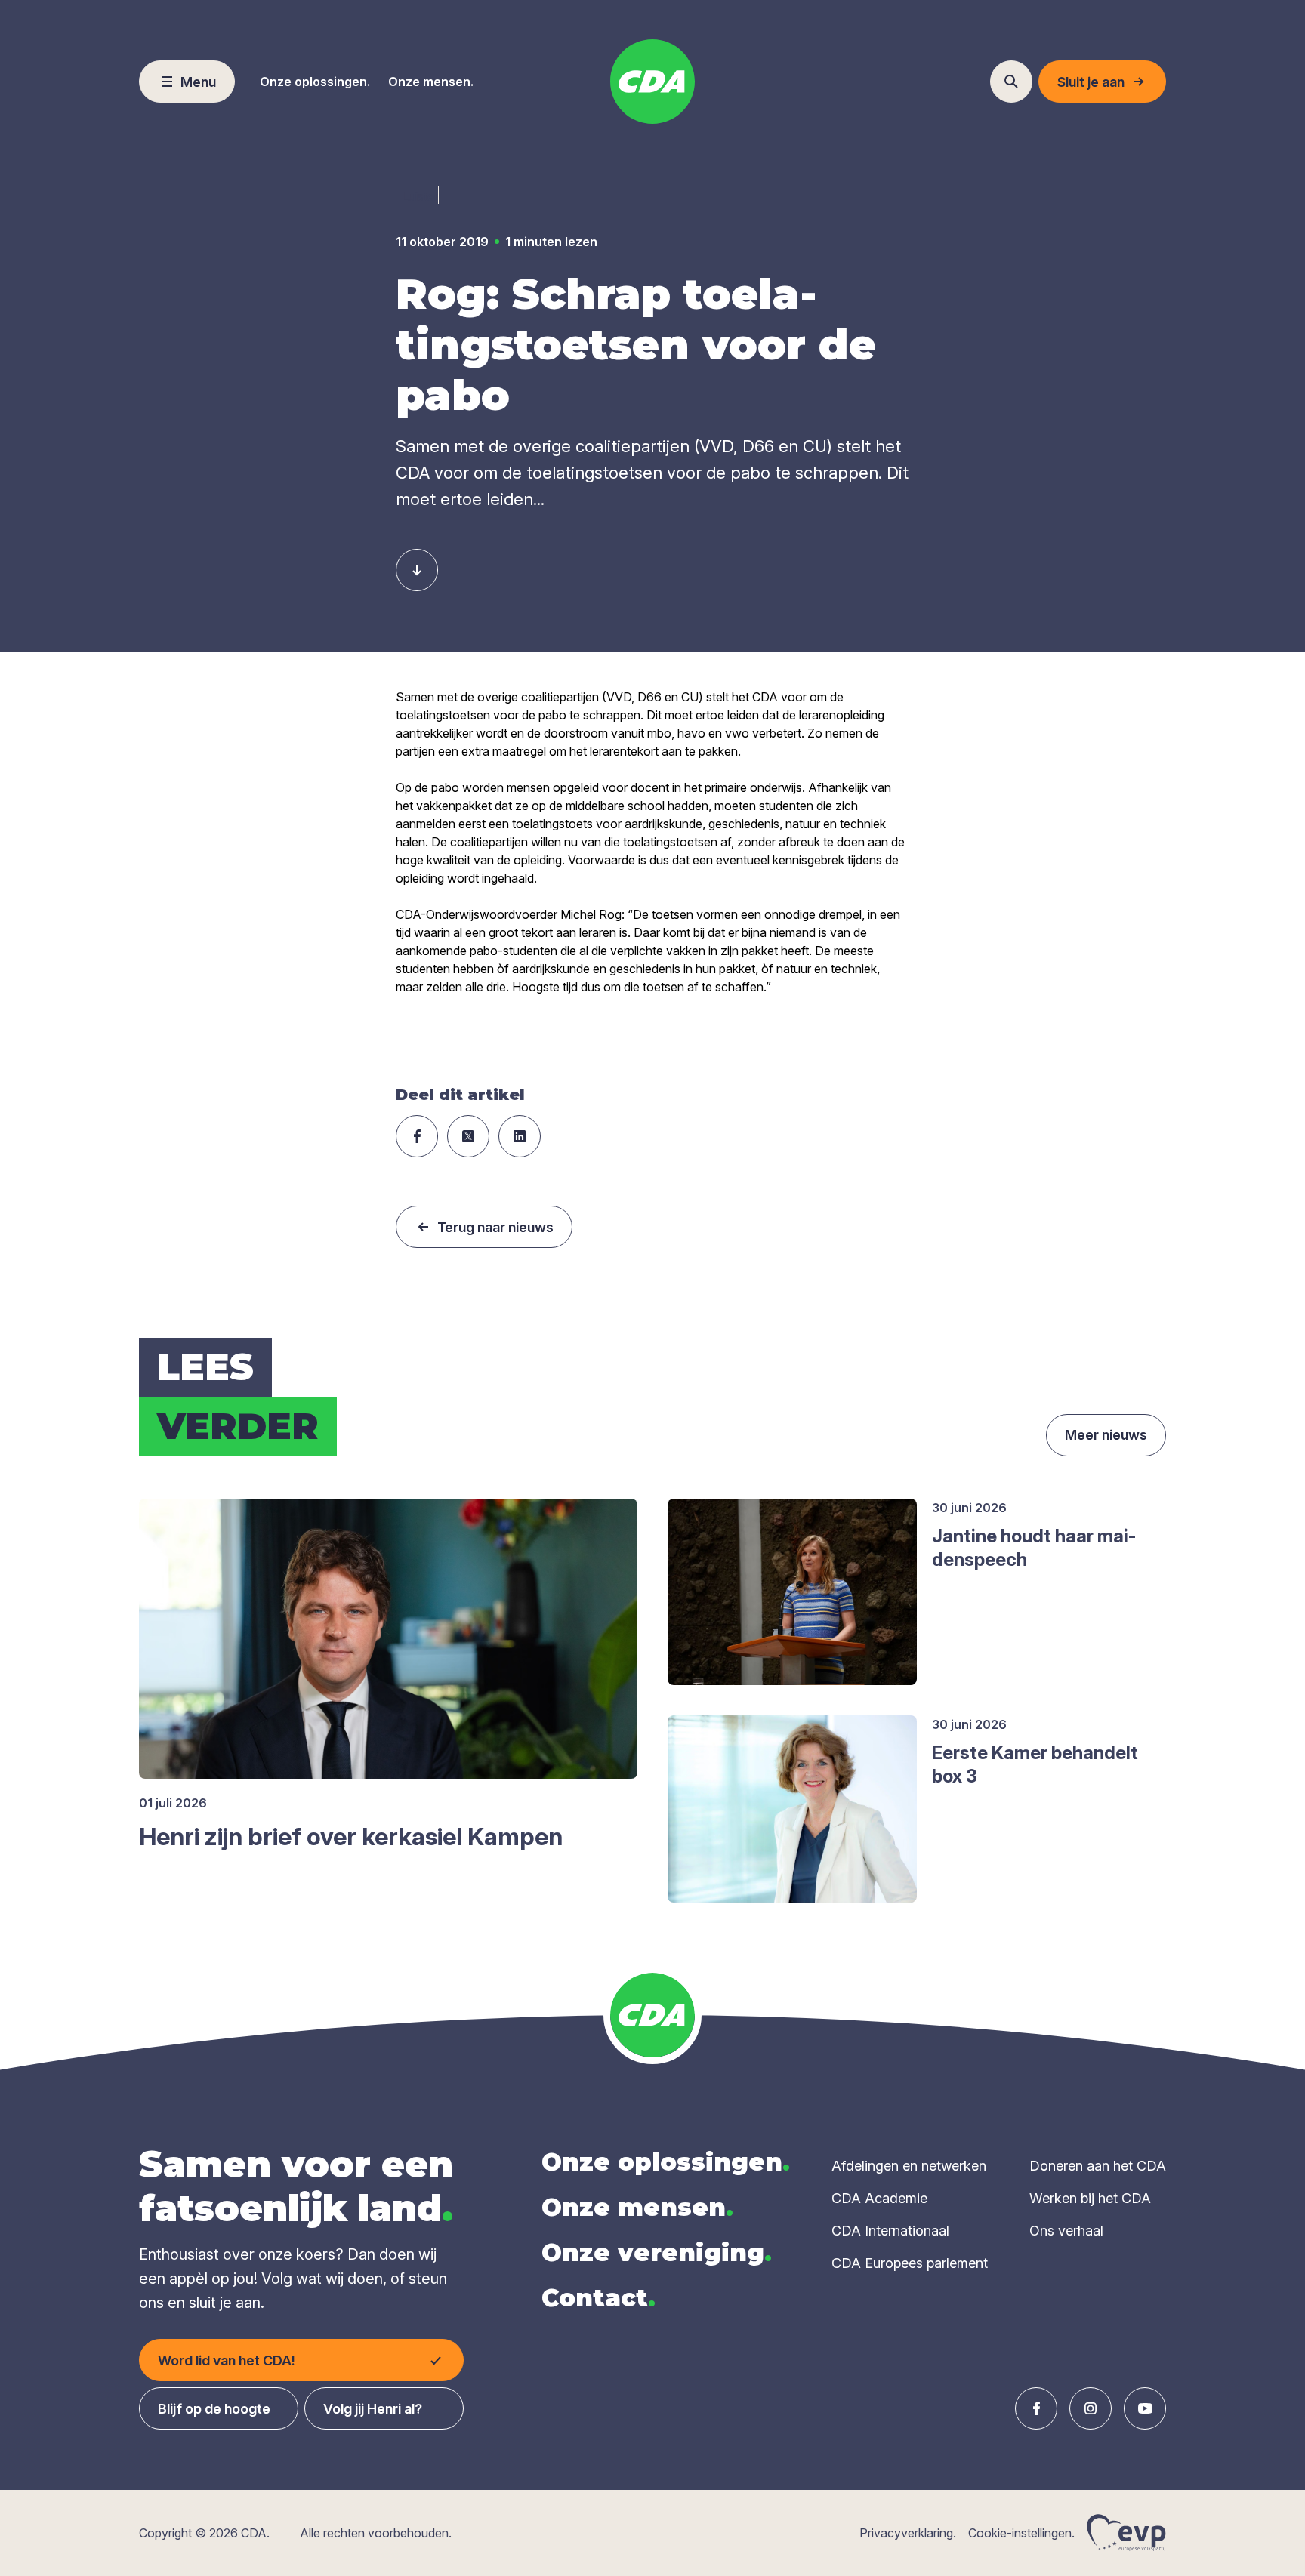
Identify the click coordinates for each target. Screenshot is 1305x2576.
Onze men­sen (637, 2207)
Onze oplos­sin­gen (666, 2162)
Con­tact (599, 2298)
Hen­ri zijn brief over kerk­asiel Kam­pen (351, 1836)
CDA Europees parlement (910, 2263)
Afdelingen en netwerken (909, 2166)
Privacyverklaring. (908, 2533)
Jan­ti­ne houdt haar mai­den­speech (1034, 1548)
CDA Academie (879, 2198)
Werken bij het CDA (1090, 2198)
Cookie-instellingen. (1021, 2533)
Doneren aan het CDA (1098, 2166)
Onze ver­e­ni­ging (657, 2252)
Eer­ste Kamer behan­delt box (1035, 1764)
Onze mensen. (431, 82)
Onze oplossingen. (315, 82)
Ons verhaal (1066, 2231)
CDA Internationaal (890, 2231)
